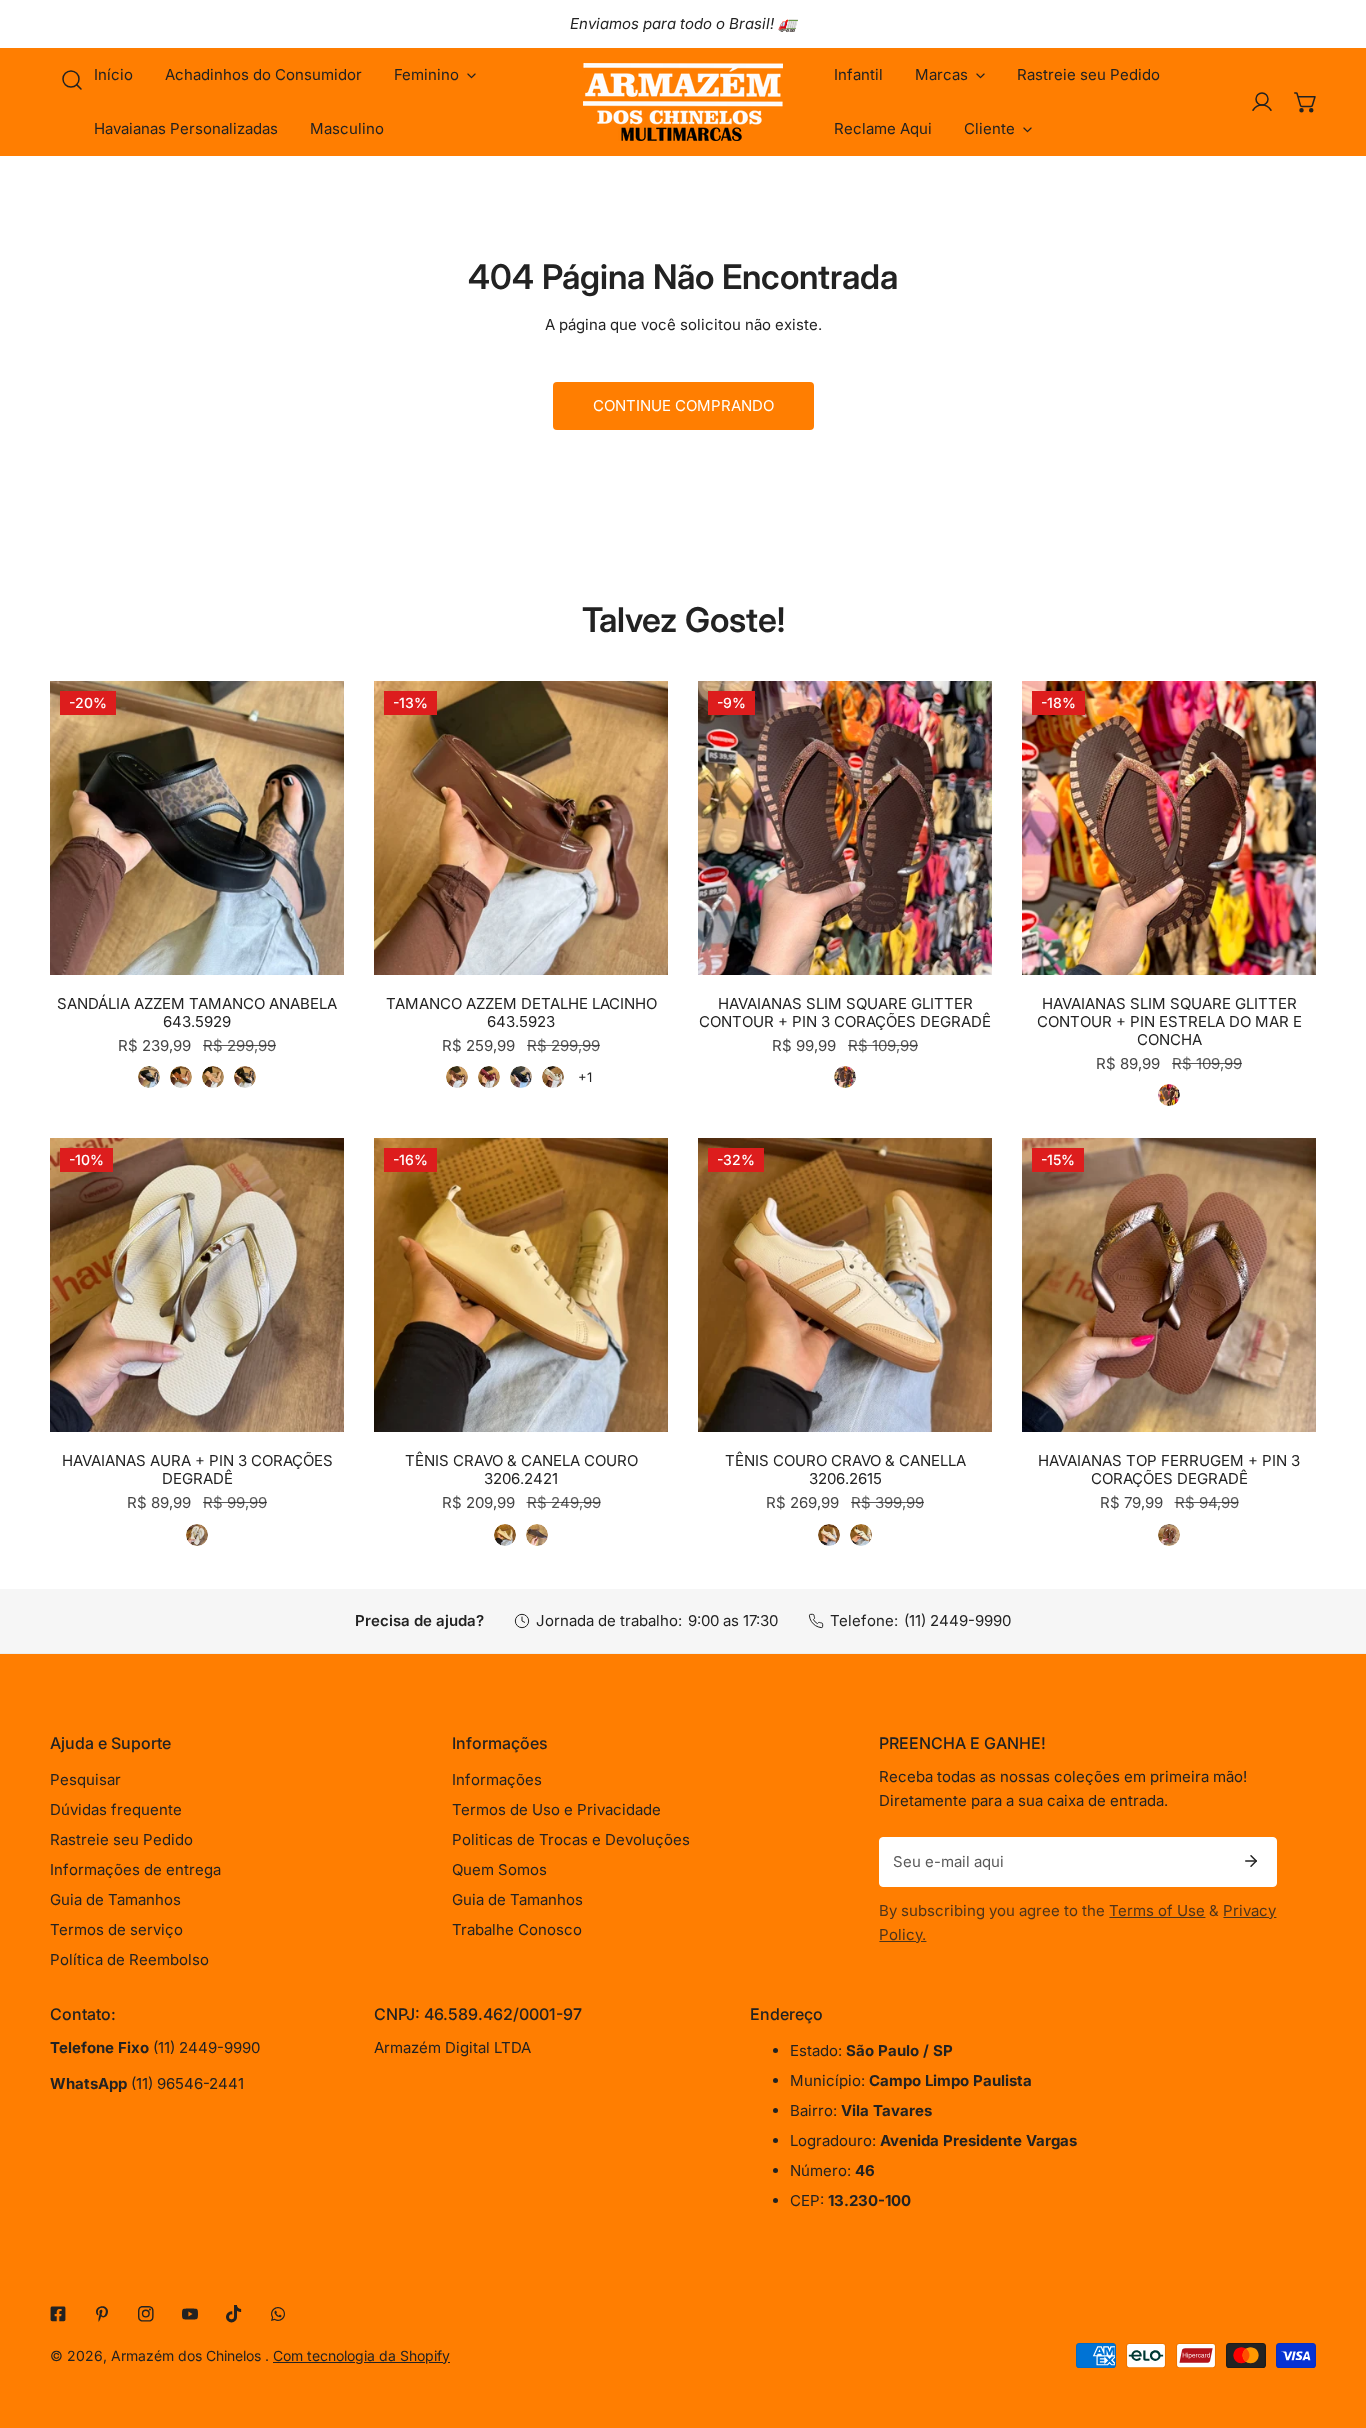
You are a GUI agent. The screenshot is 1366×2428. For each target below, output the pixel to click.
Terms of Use (1157, 1910)
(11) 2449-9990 (957, 1620)
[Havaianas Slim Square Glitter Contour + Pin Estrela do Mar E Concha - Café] (1169, 1095)
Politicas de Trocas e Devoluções (571, 1839)
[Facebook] (58, 2314)
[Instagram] (146, 2314)
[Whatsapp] (278, 2314)
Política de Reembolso (129, 1959)
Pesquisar (85, 1779)
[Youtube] (190, 2314)
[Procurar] (72, 80)
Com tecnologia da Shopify (361, 2355)
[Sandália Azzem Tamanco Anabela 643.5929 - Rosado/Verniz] (213, 1077)
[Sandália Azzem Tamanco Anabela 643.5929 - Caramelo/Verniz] (181, 1077)
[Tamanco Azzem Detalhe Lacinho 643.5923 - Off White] (553, 1077)
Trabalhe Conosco (517, 1929)
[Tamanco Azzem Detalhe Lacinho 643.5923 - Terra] (457, 1077)
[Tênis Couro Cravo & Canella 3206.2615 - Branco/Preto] (861, 1535)
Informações (497, 1779)
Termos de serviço (116, 1929)
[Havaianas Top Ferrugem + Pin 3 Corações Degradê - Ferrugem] (1169, 1535)
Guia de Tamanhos (115, 1899)
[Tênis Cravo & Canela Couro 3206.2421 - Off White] (505, 1535)
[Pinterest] (102, 2314)
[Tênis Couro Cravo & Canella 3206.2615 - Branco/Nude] (829, 1535)
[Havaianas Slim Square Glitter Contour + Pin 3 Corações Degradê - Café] (845, 1077)
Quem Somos (499, 1869)
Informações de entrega (135, 1869)
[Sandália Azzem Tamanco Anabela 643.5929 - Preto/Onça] (149, 1077)
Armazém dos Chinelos (188, 2355)
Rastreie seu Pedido (121, 1839)
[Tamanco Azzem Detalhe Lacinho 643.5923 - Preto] (521, 1077)
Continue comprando (683, 405)
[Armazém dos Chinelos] (683, 102)
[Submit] (1251, 1861)
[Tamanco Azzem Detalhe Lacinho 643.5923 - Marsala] (489, 1077)
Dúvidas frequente (116, 1809)
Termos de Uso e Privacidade (556, 1809)
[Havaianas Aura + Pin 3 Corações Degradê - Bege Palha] (197, 1535)
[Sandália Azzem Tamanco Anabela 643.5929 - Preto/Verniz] (245, 1077)
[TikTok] (234, 2314)
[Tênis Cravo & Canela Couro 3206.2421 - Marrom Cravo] (537, 1535)
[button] (435, 75)
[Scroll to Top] (1330, 2322)
